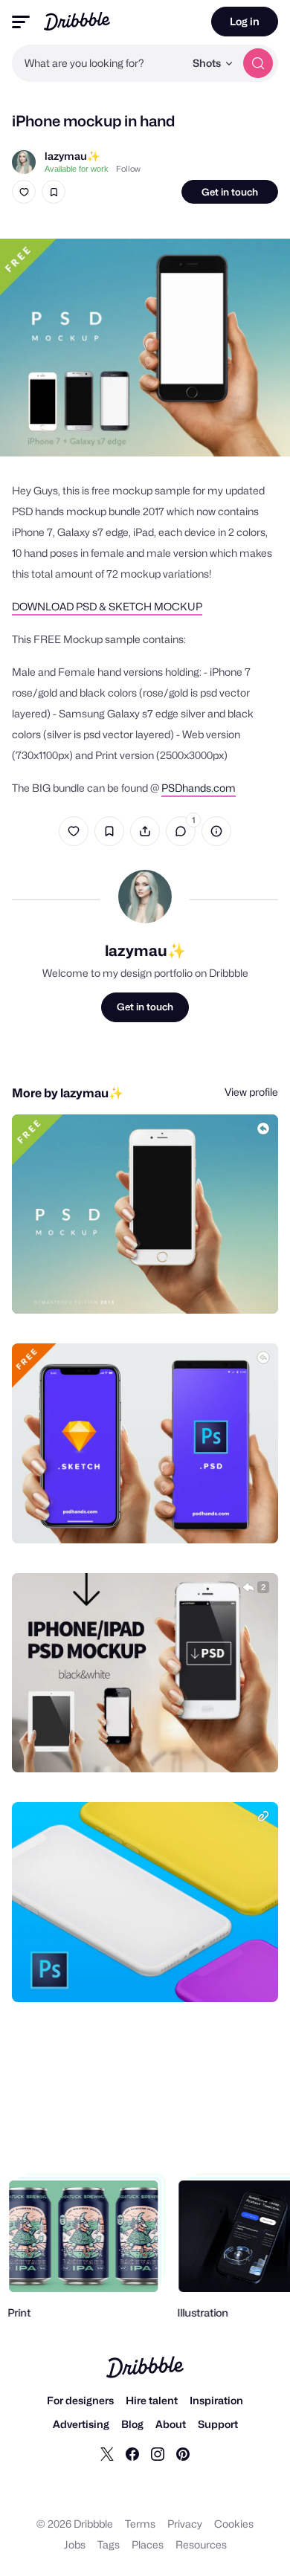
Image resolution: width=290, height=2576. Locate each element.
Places (148, 2544)
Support (218, 2424)
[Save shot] (54, 192)
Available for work (77, 169)
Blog (132, 2424)
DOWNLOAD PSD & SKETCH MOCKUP (107, 606)
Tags (109, 2544)
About (171, 2424)
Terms (140, 2524)
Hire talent (152, 2400)
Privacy (185, 2524)
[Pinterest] (183, 2453)
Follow (128, 169)
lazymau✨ (72, 156)
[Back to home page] (77, 21)
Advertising (81, 2424)
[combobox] (98, 63)
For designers (80, 2400)
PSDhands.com (199, 788)
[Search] (258, 63)
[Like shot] (24, 192)
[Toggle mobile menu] (21, 22)
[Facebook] (132, 2453)
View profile (251, 1092)
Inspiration (216, 2400)
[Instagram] (158, 2453)
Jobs (75, 2544)
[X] (107, 2453)
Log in (245, 21)
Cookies (234, 2524)
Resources (201, 2544)
